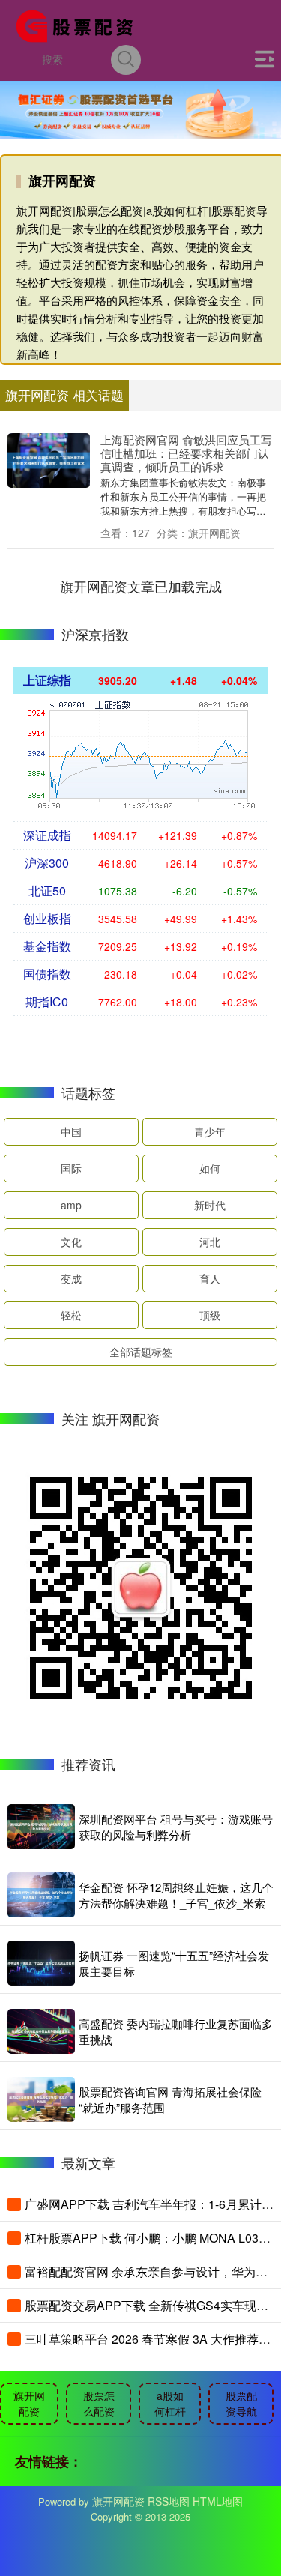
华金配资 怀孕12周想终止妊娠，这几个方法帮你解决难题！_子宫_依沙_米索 (176, 1895)
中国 (71, 1131)
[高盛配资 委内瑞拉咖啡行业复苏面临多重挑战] (41, 2031)
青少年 (210, 1131)
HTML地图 (218, 2501)
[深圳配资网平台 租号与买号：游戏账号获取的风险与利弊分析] (41, 1827)
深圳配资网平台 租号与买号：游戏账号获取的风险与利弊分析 (176, 1827)
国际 (71, 1168)
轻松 (71, 1315)
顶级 (210, 1315)
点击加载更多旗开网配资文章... (140, 586)
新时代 (210, 1205)
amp (71, 1205)
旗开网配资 (29, 2403)
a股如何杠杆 (170, 2403)
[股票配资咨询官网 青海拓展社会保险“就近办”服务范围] (41, 2099)
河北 (210, 1242)
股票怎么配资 (99, 2403)
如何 (210, 1168)
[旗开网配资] (79, 25)
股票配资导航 (241, 2403)
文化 (71, 1242)
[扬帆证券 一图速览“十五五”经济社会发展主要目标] (41, 1963)
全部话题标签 (141, 1352)
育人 (210, 1278)
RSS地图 (169, 2501)
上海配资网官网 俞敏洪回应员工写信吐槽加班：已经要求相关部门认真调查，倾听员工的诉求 (186, 453)
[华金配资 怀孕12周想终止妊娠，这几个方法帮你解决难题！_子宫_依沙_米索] (41, 1895)
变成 (71, 1278)
